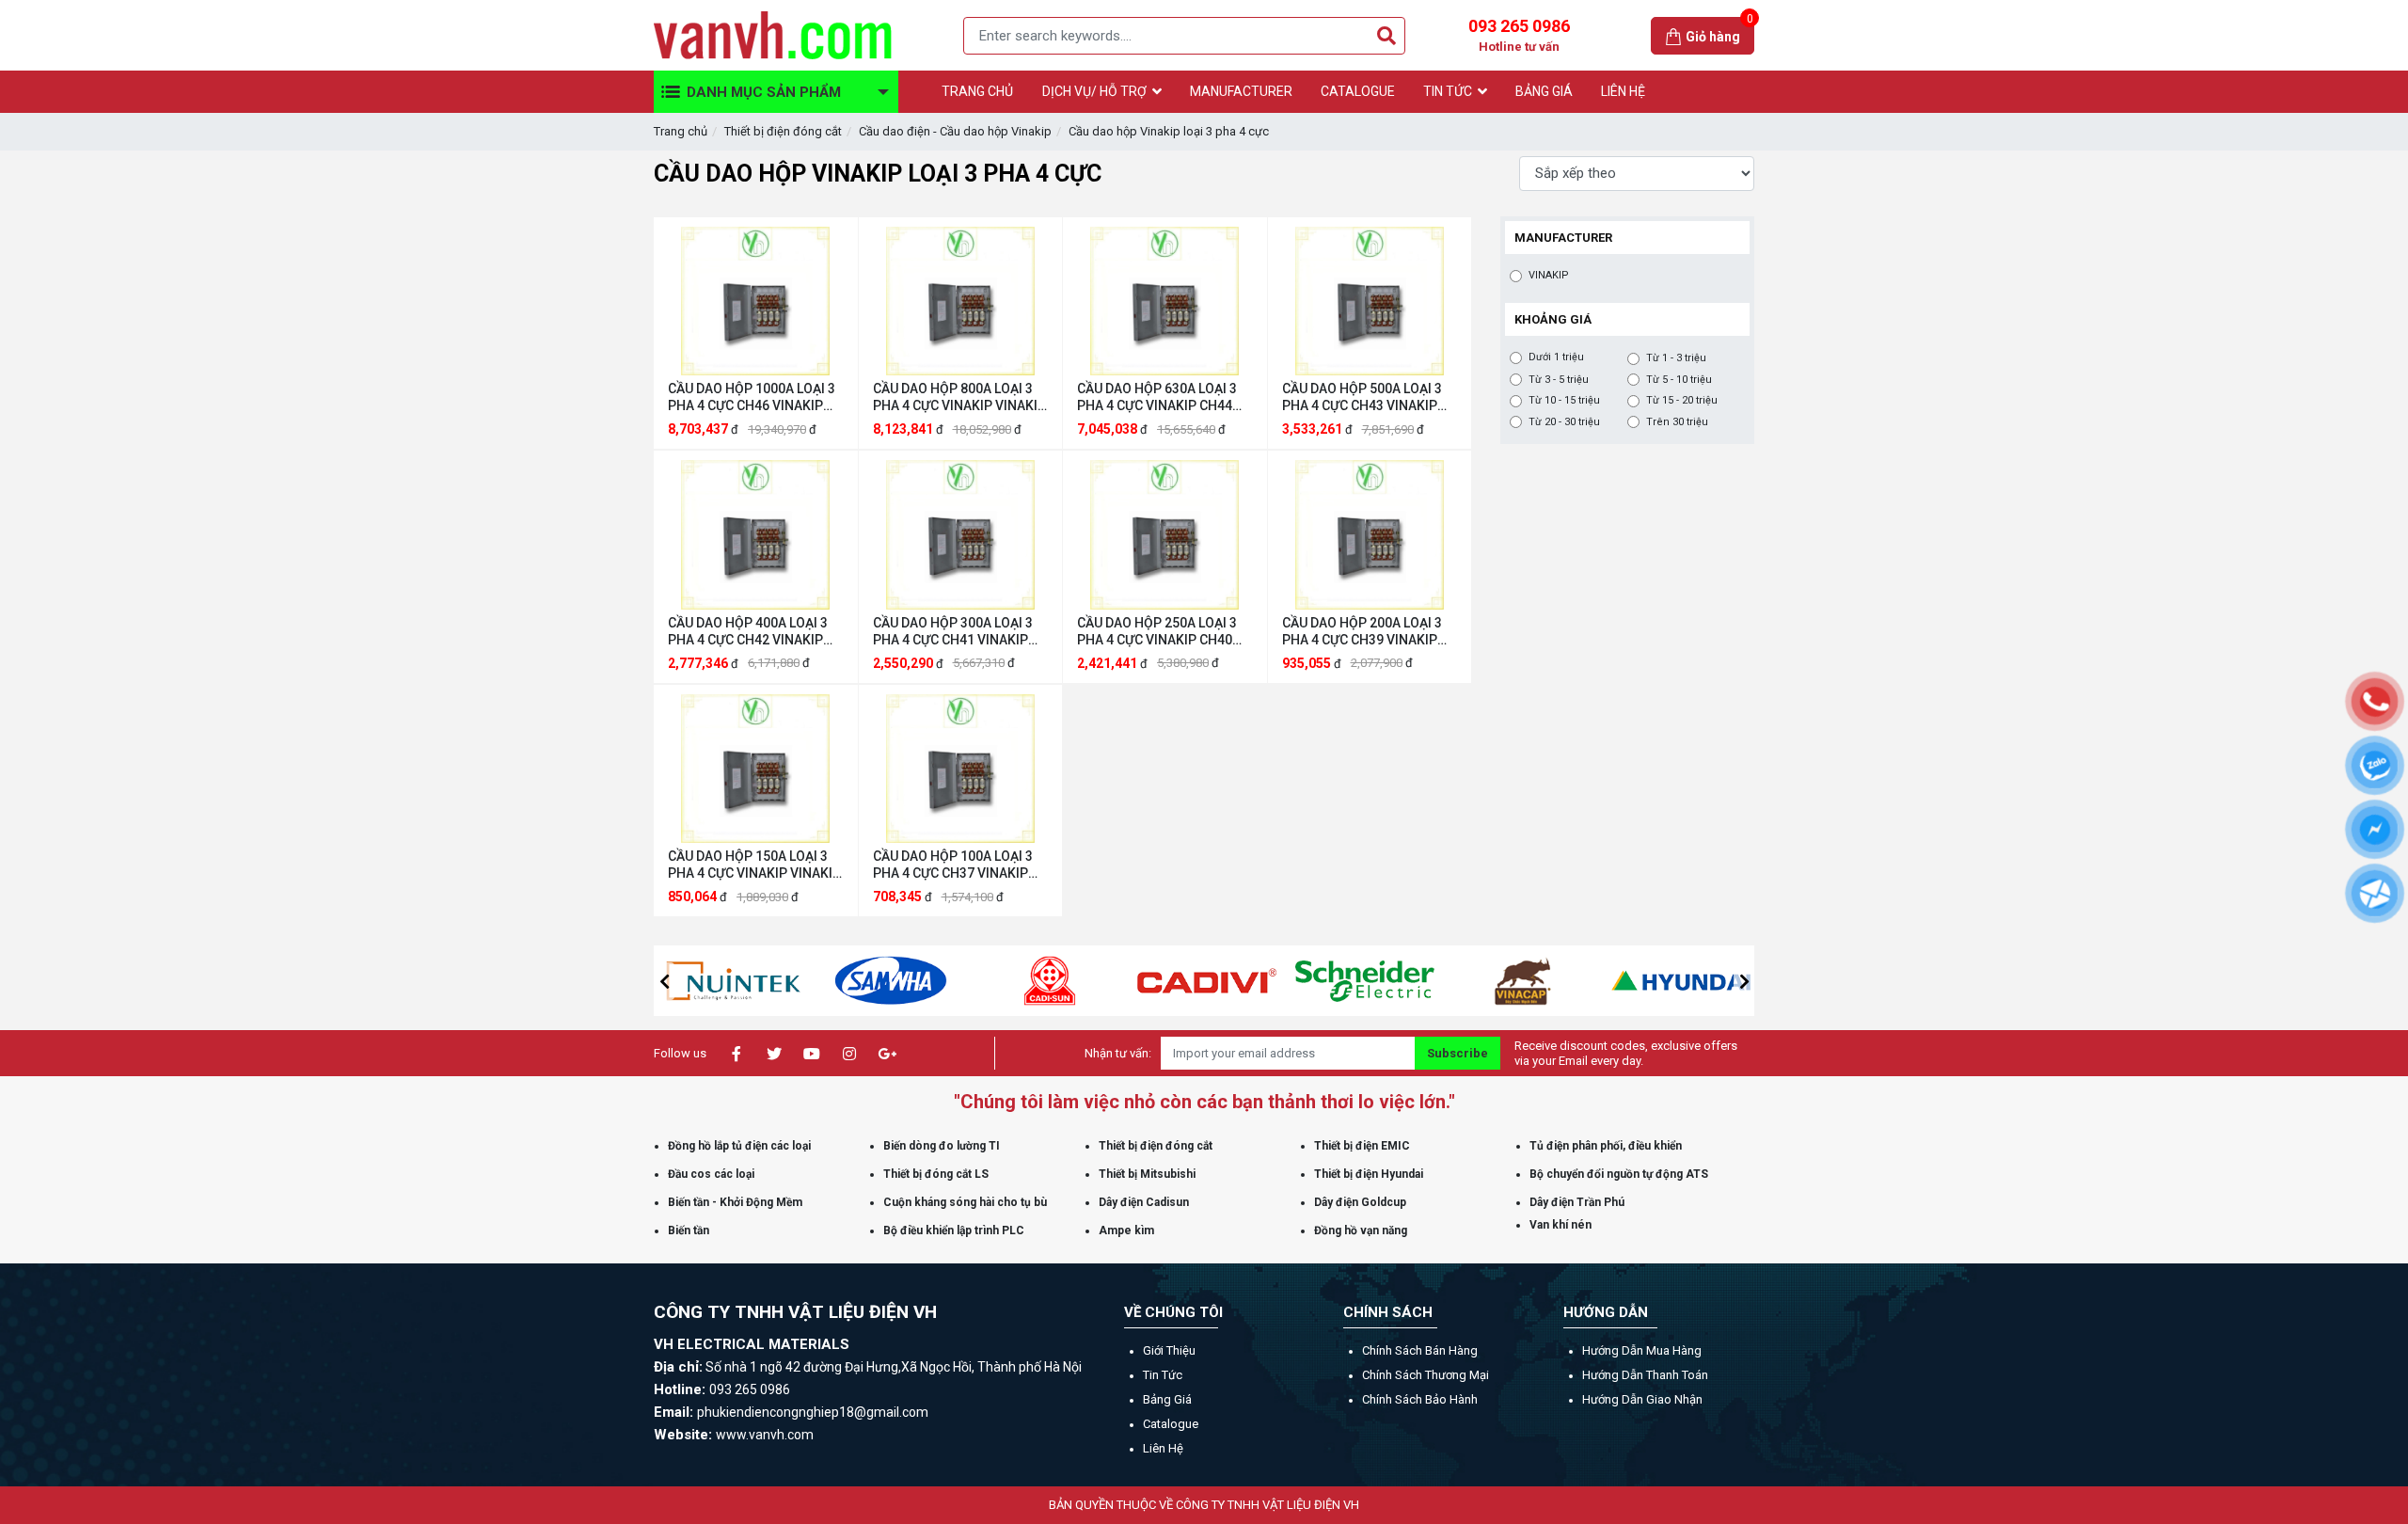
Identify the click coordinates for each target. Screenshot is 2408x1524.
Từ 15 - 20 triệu (1682, 400)
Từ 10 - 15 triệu (1564, 400)
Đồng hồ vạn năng (1361, 1230)
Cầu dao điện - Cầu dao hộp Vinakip (955, 131)
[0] (1675, 35)
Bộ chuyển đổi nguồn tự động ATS (1619, 1174)
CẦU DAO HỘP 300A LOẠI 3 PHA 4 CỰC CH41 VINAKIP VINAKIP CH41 (953, 632)
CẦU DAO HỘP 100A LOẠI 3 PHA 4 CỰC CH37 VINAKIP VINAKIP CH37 (953, 865)
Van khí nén (1560, 1225)
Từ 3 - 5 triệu (1559, 380)
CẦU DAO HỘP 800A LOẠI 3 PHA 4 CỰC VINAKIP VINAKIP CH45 (959, 397)
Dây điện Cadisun (1144, 1202)
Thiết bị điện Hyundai (1369, 1174)
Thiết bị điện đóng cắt (783, 131)
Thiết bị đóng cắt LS (936, 1174)
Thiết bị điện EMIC (1362, 1146)
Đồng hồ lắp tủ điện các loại (739, 1146)
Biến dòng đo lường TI (942, 1146)
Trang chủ (681, 131)
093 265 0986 (1519, 35)
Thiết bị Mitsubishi (1147, 1174)
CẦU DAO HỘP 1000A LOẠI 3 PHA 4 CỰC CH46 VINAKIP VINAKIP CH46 (752, 397)
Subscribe (1457, 1053)
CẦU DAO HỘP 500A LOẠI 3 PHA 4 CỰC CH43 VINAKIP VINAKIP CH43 (1362, 397)
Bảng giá (1167, 1399)
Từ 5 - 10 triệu (1679, 380)
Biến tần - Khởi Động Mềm (735, 1202)
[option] (733, 981)
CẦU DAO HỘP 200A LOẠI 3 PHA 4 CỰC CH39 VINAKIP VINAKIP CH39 (1362, 632)
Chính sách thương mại (1426, 1375)
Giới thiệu (1169, 1350)
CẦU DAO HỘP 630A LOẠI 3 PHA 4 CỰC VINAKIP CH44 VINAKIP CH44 (1157, 397)
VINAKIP (1549, 275)
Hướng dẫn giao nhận (1642, 1399)
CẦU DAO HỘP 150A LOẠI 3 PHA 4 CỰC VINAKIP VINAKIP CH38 (754, 865)
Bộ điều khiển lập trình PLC (954, 1230)
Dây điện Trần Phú (1577, 1202)
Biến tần (689, 1230)
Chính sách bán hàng (1420, 1350)
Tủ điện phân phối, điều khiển (1606, 1146)
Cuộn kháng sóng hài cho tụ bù (965, 1202)
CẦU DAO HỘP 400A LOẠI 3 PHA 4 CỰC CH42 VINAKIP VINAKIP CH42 (748, 632)
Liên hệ (1163, 1448)
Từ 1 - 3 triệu (1676, 358)
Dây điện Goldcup (1360, 1202)
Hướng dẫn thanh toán (1645, 1375)
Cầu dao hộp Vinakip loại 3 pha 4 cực (1169, 131)
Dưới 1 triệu (1556, 357)
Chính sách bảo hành (1420, 1399)
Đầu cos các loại (711, 1174)
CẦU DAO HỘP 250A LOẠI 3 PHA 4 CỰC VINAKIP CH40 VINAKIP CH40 (1157, 632)
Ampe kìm (1126, 1230)
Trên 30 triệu (1677, 422)
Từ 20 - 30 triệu (1564, 422)
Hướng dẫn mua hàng (1642, 1350)
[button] (664, 981)
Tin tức (1163, 1375)
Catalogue (1171, 1424)
